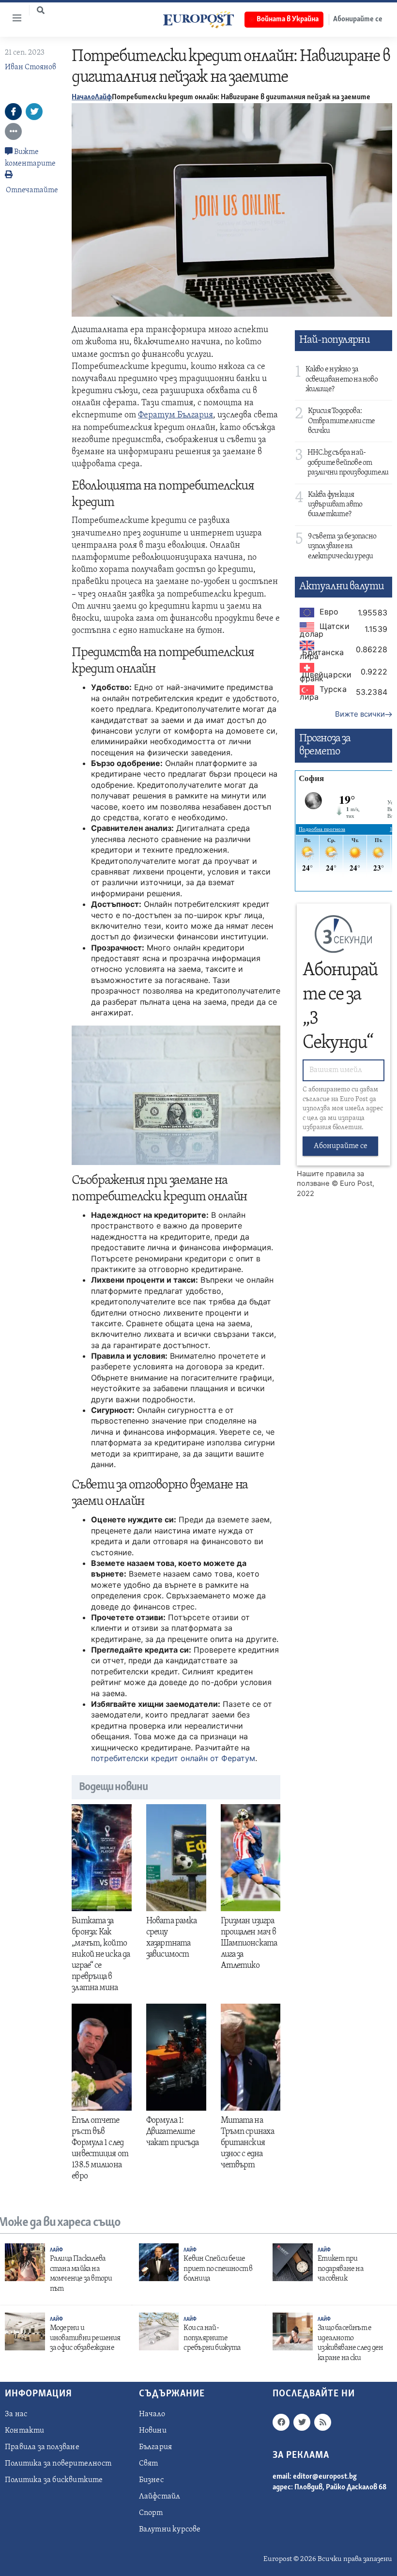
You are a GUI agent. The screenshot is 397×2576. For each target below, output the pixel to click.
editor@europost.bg (325, 2477)
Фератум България (176, 415)
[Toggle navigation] (13, 18)
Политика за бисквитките (54, 2480)
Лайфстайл (160, 2497)
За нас (16, 2414)
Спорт (151, 2513)
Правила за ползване (42, 2447)
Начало (83, 97)
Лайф (103, 97)
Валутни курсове (170, 2530)
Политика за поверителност (58, 2464)
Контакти (25, 2431)
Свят (149, 2464)
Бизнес (151, 2480)
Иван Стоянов (31, 67)
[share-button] (13, 112)
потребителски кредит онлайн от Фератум (173, 1758)
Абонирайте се (341, 1146)
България (156, 2447)
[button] (41, 10)
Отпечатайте (32, 190)
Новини (153, 2431)
